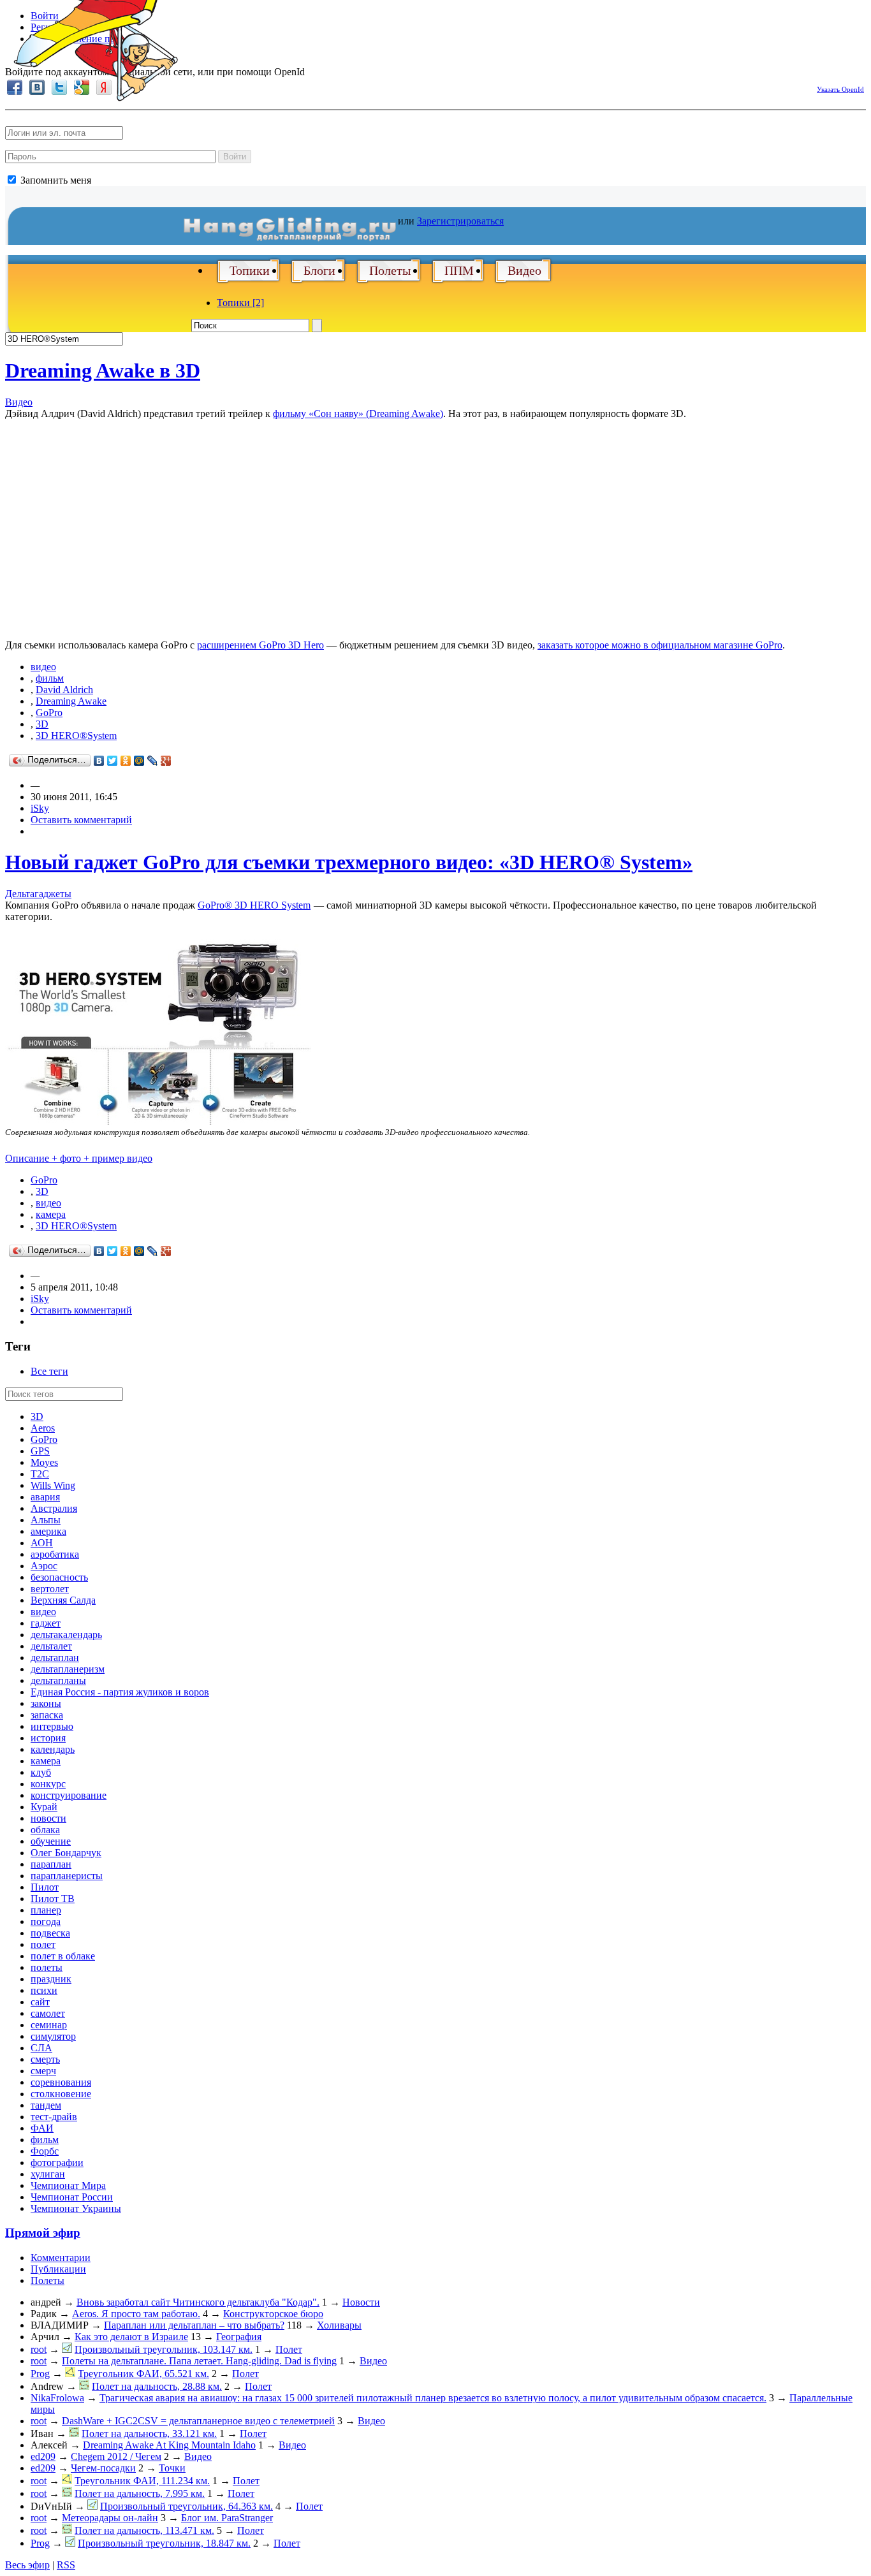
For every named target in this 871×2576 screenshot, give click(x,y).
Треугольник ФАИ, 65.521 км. (143, 2374)
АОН (42, 1543)
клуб (41, 1772)
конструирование (69, 1795)
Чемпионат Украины (76, 2208)
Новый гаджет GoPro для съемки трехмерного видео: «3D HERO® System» (349, 862)
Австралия (54, 1508)
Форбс (45, 2151)
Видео (524, 270)
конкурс (48, 1784)
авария (45, 1497)
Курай (44, 1807)
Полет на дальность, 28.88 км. (157, 2386)
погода (46, 1921)
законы (46, 1703)
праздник (51, 1979)
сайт (40, 2002)
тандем (46, 2105)
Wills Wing (53, 1485)
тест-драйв (54, 2117)
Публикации (58, 2269)
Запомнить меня (55, 180)
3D (42, 724)
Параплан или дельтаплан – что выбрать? (194, 2325)
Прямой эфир (43, 2233)
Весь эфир (27, 2565)
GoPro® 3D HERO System (254, 905)
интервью (52, 1726)
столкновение (61, 2094)
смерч (43, 2071)
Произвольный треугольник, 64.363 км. (187, 2506)
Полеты (390, 270)
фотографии (57, 2163)
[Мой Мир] (139, 761)
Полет (289, 2349)
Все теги (49, 1371)
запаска (47, 1715)
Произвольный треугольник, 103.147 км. (164, 2349)
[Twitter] (113, 761)
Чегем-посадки (103, 2468)
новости (48, 1818)
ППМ (459, 270)
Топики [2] (240, 303)
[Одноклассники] (126, 761)
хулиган (48, 2174)
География (239, 2337)
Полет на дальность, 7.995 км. (140, 2493)
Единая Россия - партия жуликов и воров (120, 1692)
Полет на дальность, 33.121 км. (149, 2433)
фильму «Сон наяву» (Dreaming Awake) (358, 413)
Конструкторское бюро (273, 2314)
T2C (40, 1474)
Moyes (44, 1462)
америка (48, 1531)
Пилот (45, 1887)
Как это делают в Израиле (131, 2337)
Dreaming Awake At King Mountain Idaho (169, 2445)
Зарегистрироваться (460, 221)
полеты (47, 1967)
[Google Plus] (166, 761)
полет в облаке (63, 1956)
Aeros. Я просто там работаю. (136, 2314)
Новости (361, 2302)
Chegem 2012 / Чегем (116, 2456)
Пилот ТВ (53, 1899)
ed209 (43, 2456)
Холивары (339, 2325)
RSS (66, 2565)
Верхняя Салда (63, 1600)
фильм (50, 678)
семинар (49, 2025)
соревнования (61, 2082)
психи (44, 1990)
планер (46, 1910)
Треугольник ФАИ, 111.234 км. (142, 2481)
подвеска (50, 1933)
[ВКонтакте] (99, 761)
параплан (51, 1864)
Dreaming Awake (71, 701)
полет (43, 1944)
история (48, 1738)
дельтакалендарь (66, 1635)
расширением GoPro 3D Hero (260, 645)
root (39, 2349)
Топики (250, 270)
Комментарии (61, 2258)
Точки (172, 2468)
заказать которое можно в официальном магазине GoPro (660, 645)
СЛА (41, 2048)
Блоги (319, 270)
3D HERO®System (76, 735)
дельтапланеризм (68, 1669)
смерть (45, 2059)
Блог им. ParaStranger (227, 2518)
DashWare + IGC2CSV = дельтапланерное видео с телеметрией (198, 2421)
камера (51, 1214)
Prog (40, 2374)
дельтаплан (55, 1658)
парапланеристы (67, 1876)
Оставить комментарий (81, 820)
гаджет (46, 1623)
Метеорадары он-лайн (110, 2518)
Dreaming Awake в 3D (103, 370)
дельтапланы (58, 1680)
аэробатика (55, 1554)
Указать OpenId (840, 89)
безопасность (59, 1577)
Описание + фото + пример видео (79, 1158)
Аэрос (44, 1566)
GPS (40, 1451)
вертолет (50, 1589)
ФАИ (42, 2128)
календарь (53, 1749)
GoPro (49, 713)
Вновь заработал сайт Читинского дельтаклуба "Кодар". (198, 2302)
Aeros (43, 1428)
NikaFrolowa (57, 2398)
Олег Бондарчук (66, 1853)
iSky (40, 808)
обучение (51, 1841)
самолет (48, 2013)
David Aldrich (64, 690)
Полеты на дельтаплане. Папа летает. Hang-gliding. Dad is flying (199, 2361)
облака (45, 1830)
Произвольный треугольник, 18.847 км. (164, 2543)
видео (43, 667)
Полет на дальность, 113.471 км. (144, 2530)
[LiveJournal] (153, 761)
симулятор (53, 2036)
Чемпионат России (72, 2197)
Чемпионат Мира (68, 2185)
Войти (235, 157)
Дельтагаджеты (38, 894)
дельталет (51, 1646)
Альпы (46, 1520)
